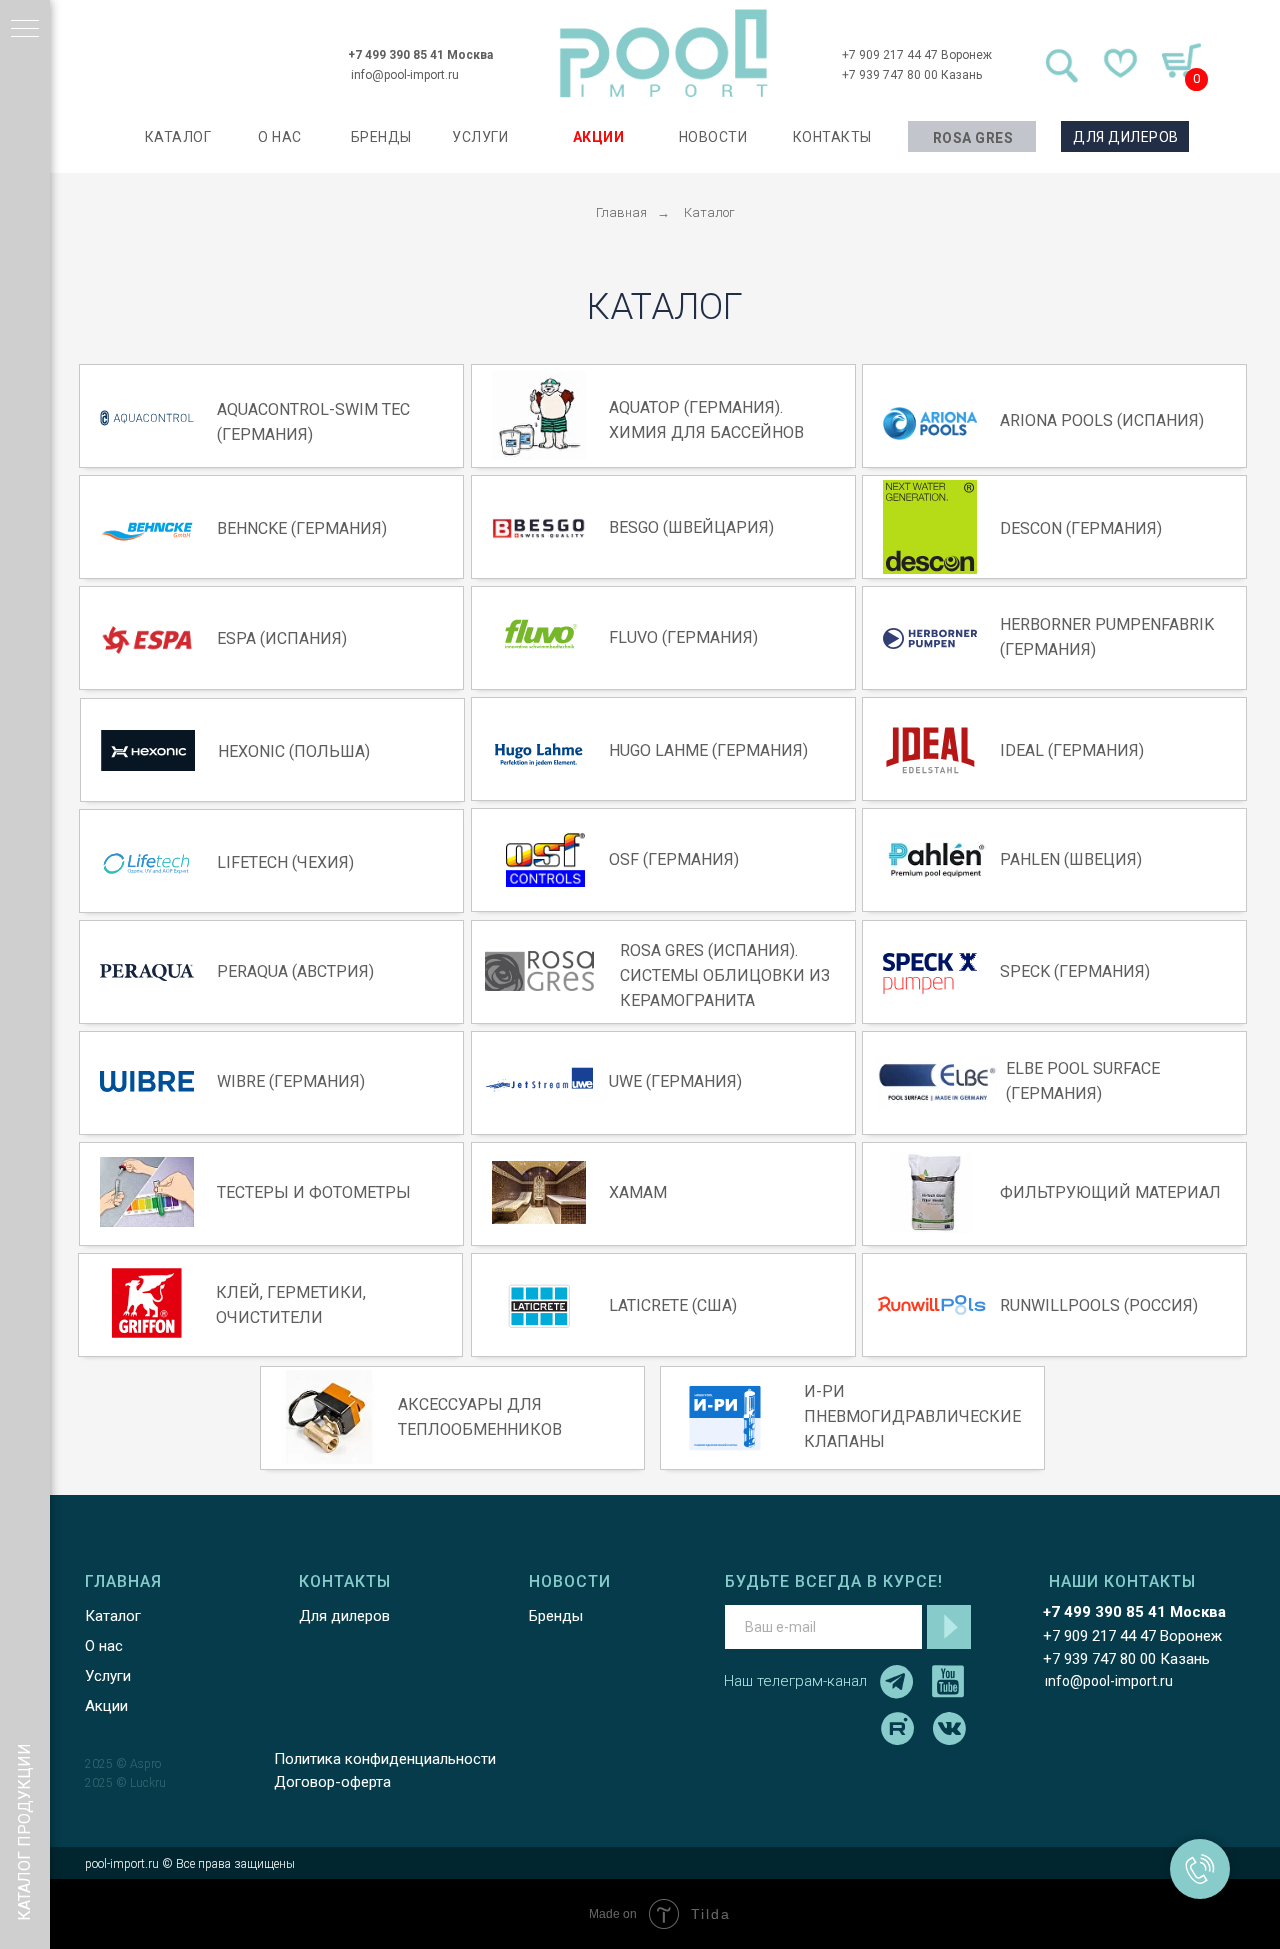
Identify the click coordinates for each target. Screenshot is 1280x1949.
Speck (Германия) (1075, 971)
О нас (104, 1646)
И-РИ (824, 1391)
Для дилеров (344, 1616)
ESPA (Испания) (282, 638)
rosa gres (973, 138)
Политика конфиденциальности (385, 1759)
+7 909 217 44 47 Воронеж (917, 55)
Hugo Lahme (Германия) (708, 750)
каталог (178, 137)
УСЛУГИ (480, 137)
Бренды (556, 1616)
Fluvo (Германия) (683, 637)
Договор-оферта (332, 1782)
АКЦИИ (599, 137)
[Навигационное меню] (25, 30)
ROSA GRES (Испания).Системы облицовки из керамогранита (725, 975)
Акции (106, 1706)
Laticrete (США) (673, 1305)
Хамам (638, 1192)
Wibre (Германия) (291, 1081)
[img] (664, 53)
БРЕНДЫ (381, 137)
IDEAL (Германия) (1072, 750)
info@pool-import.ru (405, 75)
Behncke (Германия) (302, 528)
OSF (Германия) (674, 859)
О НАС (280, 137)
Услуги (108, 1676)
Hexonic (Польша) (294, 751)
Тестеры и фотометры (314, 1192)
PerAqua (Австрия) (295, 971)
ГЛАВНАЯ (123, 1581)
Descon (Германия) (1081, 528)
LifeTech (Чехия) (285, 862)
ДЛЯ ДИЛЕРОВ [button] (1126, 137)
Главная (621, 212)
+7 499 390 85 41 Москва (420, 55)
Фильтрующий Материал (1110, 1192)
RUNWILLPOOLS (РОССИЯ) (1099, 1305)
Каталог (709, 212)
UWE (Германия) (675, 1081)
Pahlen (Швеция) (1071, 859)
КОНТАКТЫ (832, 137)
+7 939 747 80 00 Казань (912, 75)
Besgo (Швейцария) (691, 527)
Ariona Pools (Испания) (1102, 420)
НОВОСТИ (713, 137)
